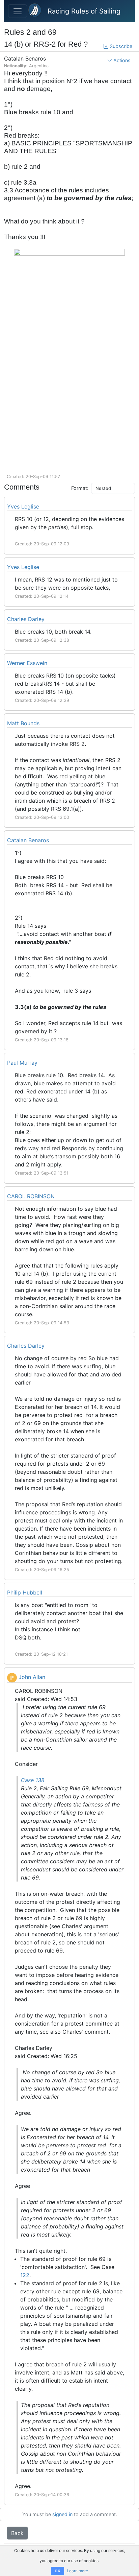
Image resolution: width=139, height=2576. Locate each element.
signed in (62, 2514)
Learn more (77, 2571)
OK (58, 2571)
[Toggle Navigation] (18, 11)
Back (17, 2533)
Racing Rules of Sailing (84, 11)
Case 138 (33, 1780)
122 (25, 2275)
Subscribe (120, 46)
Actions (121, 60)
